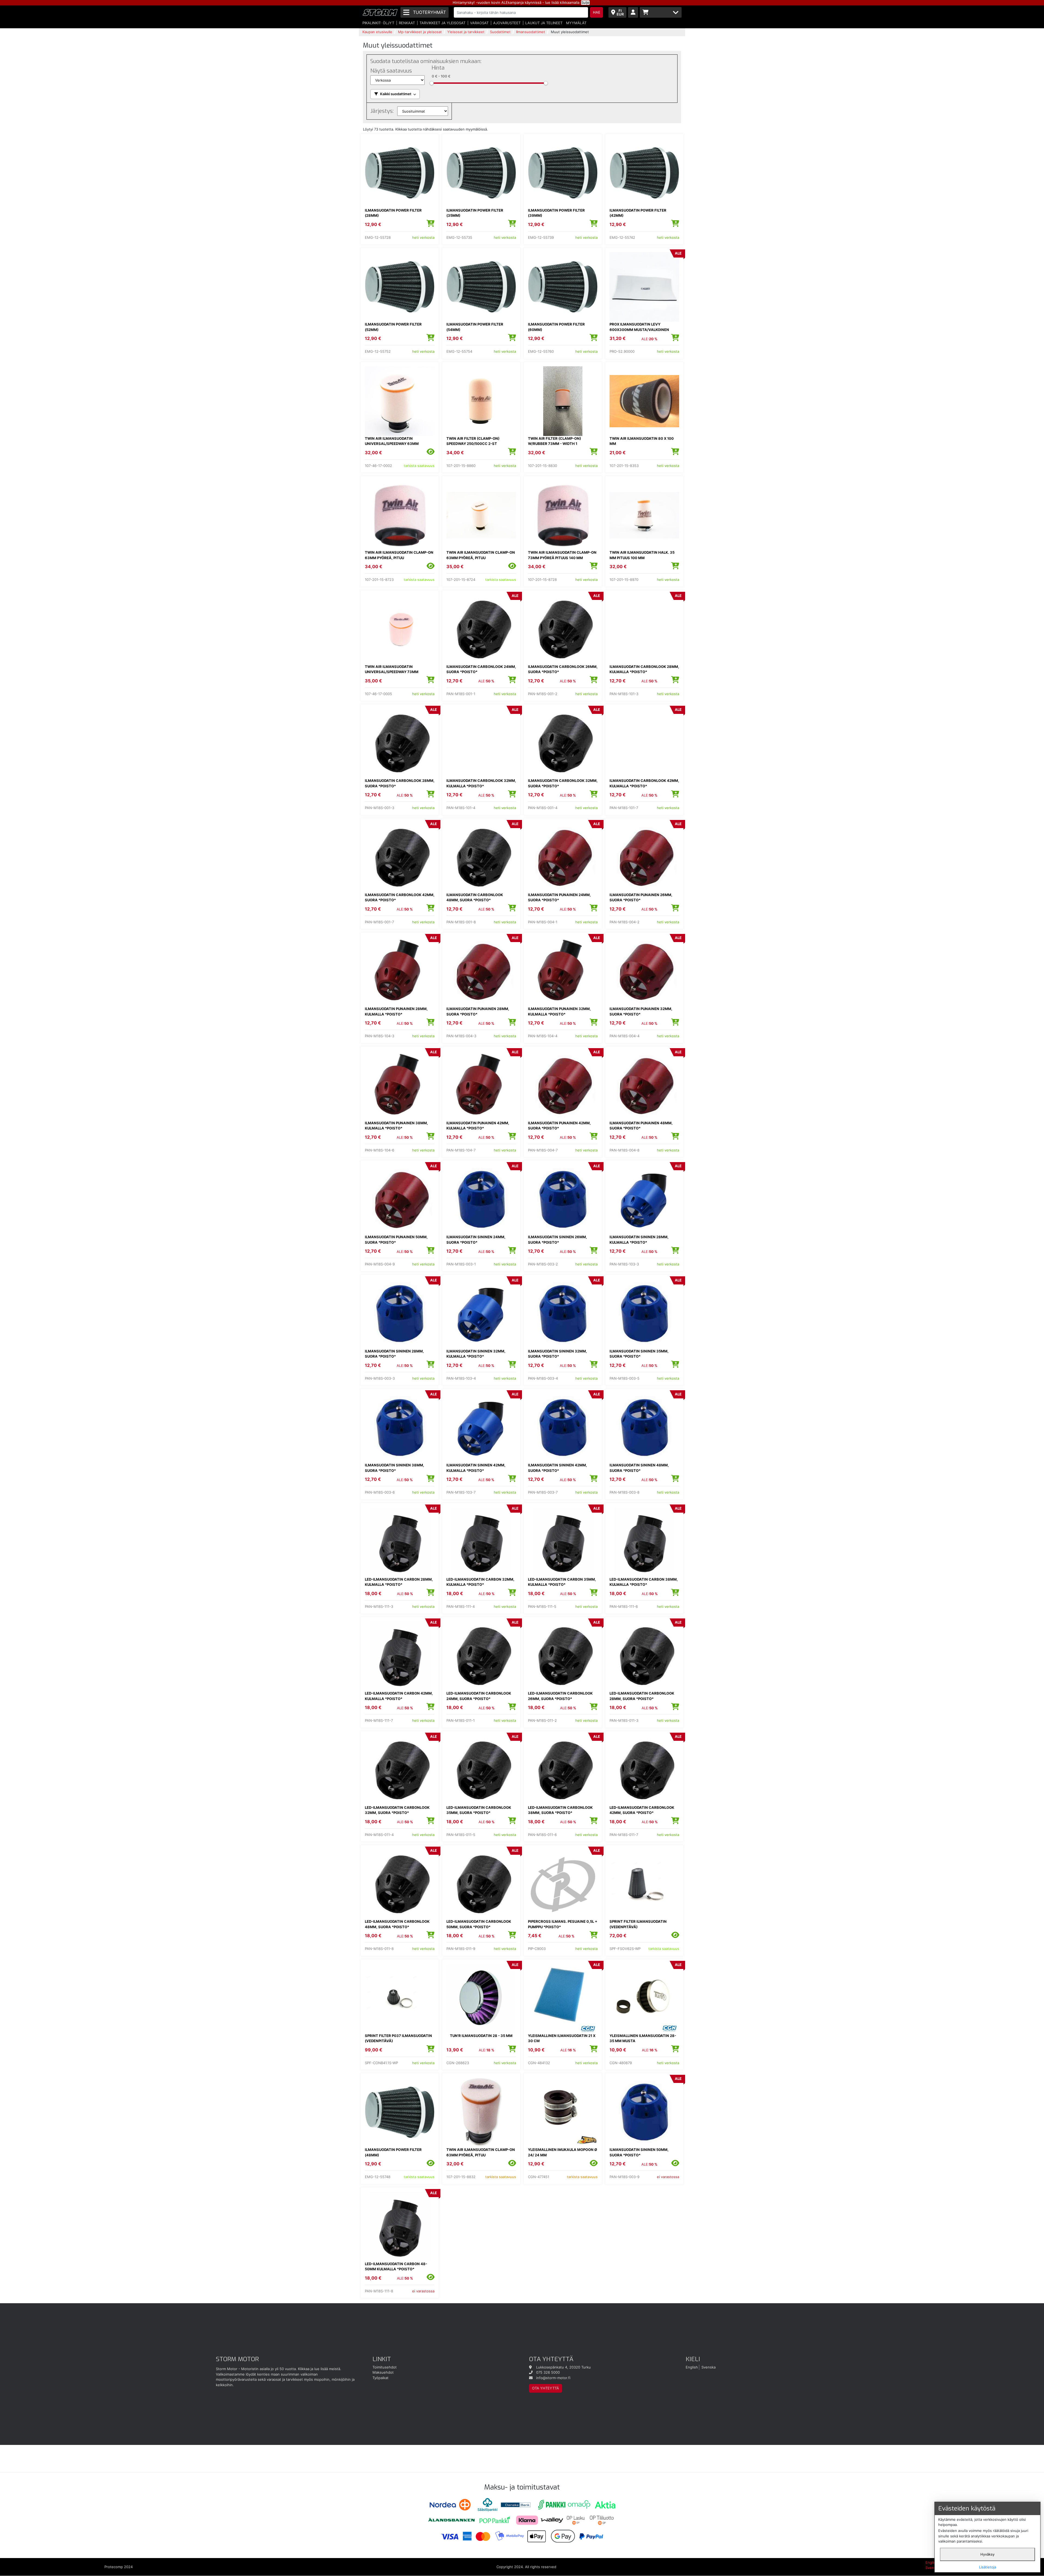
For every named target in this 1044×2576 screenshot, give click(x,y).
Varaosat (479, 23)
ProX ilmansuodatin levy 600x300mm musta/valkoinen (639, 327)
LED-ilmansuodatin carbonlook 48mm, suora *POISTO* (397, 1924)
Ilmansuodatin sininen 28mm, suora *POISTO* (394, 1354)
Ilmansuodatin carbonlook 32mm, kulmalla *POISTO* (481, 783)
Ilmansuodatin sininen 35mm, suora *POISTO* (639, 1354)
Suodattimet (500, 32)
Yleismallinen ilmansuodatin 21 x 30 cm (562, 2038)
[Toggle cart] (661, 12)
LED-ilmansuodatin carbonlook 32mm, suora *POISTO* (397, 1810)
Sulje (585, 2)
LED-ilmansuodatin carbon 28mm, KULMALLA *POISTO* (399, 1582)
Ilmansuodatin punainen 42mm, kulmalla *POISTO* (478, 1126)
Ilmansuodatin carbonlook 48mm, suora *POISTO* (475, 897)
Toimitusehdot (385, 2367)
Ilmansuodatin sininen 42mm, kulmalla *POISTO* (476, 1468)
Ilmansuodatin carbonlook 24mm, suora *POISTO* (481, 669)
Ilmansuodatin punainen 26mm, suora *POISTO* (641, 897)
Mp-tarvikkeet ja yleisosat (420, 32)
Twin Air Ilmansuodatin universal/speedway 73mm (392, 669)
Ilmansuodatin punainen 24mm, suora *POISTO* (559, 897)
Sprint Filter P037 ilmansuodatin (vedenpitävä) (398, 2038)
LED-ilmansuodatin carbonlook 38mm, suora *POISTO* (560, 1810)
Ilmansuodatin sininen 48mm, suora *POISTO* (639, 1468)
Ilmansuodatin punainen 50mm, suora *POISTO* (396, 1240)
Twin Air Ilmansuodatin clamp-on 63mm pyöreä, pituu (399, 555)
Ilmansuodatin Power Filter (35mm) (475, 213)
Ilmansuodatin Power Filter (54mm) (475, 327)
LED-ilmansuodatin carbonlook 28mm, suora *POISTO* (642, 1696)
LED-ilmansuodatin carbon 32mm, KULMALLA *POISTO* (480, 1582)
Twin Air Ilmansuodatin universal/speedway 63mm (392, 441)
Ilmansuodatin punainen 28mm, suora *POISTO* (478, 1011)
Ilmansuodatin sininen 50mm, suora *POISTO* (639, 2152)
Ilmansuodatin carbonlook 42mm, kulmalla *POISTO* (644, 783)
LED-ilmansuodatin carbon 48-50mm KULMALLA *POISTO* (396, 2267)
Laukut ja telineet (544, 23)
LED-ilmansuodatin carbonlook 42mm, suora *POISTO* (642, 1810)
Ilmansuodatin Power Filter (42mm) (638, 213)
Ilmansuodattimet (531, 32)
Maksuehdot (383, 2372)
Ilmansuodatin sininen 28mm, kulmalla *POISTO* (639, 1240)
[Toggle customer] (633, 12)
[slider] (432, 83)
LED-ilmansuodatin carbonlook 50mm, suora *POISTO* (479, 1924)
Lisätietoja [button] (988, 2567)
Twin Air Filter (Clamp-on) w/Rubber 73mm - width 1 (554, 441)
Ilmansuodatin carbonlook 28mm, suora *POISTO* (400, 783)
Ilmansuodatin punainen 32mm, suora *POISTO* (641, 1011)
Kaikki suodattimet (396, 94)
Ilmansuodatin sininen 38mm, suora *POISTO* (394, 1468)
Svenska (709, 2367)
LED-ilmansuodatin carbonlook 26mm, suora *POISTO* (560, 1696)
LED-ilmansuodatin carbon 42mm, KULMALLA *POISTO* (399, 1696)
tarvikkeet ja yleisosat (442, 23)
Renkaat (407, 23)
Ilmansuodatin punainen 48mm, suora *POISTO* (641, 1126)
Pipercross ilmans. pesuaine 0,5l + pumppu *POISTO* (563, 1924)
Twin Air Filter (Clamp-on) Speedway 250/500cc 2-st (473, 441)
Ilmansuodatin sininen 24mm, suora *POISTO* (476, 1240)
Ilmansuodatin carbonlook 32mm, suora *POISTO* (563, 783)
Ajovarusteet (507, 23)
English (692, 2367)
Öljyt (389, 23)
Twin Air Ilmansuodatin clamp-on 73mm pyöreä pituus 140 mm (562, 555)
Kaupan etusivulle (377, 32)
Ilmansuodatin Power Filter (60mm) (556, 327)
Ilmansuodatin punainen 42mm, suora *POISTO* (559, 1126)
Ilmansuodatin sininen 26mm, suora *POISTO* (557, 1240)
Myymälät (576, 23)
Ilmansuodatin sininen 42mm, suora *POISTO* (557, 1468)
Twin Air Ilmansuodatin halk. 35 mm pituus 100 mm (642, 555)
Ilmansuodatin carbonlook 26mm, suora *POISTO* (563, 669)
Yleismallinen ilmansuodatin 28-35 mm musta (643, 2038)
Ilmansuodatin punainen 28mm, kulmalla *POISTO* (396, 1011)
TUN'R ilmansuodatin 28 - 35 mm (481, 2036)
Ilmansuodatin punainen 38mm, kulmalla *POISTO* (396, 1126)
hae (597, 12)
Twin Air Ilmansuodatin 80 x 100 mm (642, 441)
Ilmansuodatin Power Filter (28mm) (393, 213)
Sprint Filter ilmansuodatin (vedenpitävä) (638, 1924)
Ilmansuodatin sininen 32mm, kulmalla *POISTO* (476, 1354)
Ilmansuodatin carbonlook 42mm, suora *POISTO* (400, 897)
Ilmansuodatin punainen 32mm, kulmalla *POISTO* (559, 1011)
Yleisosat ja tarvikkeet (466, 32)
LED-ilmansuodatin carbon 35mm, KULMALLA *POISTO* (562, 1582)
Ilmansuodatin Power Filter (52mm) (393, 327)
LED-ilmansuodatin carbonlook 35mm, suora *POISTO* (479, 1810)
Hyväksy (987, 2554)
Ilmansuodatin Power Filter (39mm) (556, 213)
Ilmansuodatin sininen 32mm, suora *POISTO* (557, 1354)
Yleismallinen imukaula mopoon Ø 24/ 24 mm (563, 2152)
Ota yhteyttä (546, 2388)
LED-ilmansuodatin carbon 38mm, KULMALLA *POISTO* (644, 1582)
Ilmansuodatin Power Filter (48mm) (393, 2152)
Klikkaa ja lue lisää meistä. (320, 2369)
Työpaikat (380, 2378)
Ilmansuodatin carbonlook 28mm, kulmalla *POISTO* (644, 669)
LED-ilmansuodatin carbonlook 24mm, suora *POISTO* (479, 1696)
